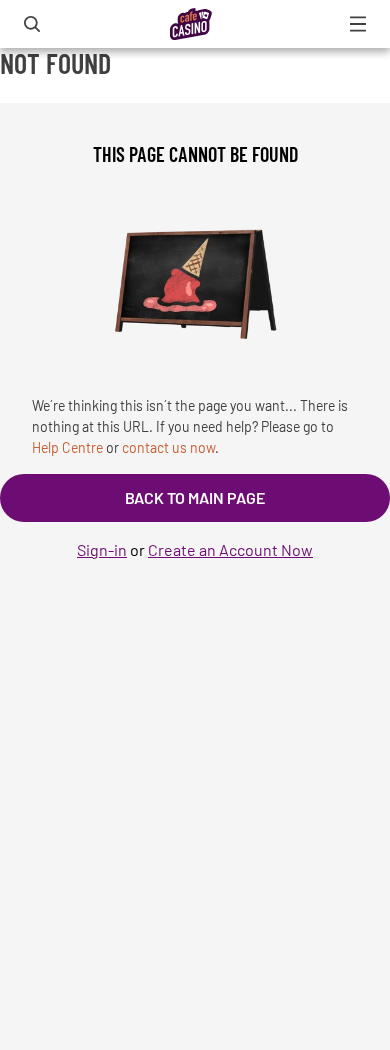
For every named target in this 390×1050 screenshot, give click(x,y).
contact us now (168, 447)
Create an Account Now (230, 549)
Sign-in (102, 549)
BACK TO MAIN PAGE (195, 497)
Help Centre (67, 447)
